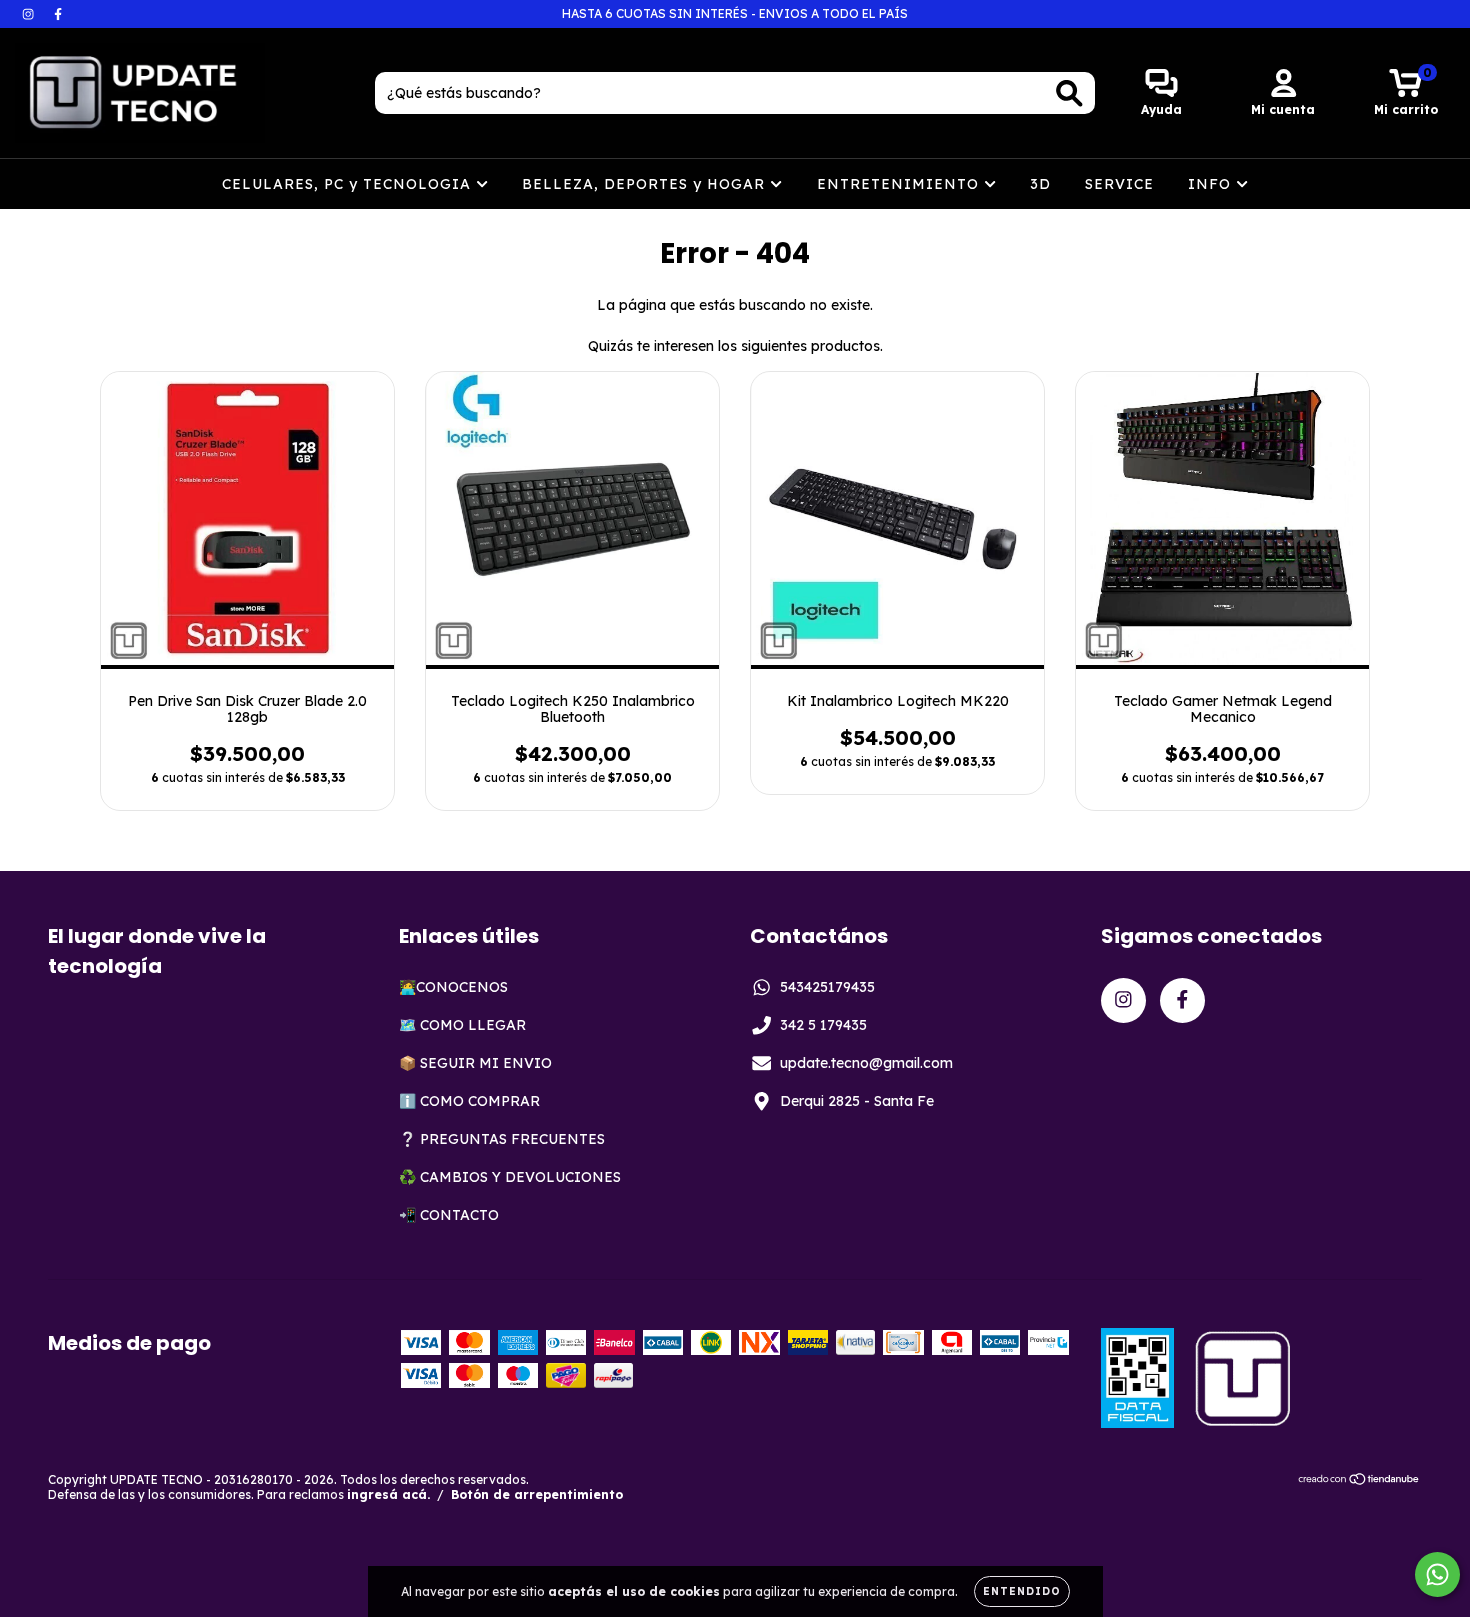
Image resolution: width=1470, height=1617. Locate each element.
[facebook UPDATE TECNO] (58, 14)
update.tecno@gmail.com (866, 1063)
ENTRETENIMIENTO (900, 184)
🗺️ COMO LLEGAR (462, 1025)
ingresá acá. (388, 1494)
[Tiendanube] (1359, 1480)
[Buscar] (1069, 93)
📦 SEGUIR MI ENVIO (475, 1063)
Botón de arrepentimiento (537, 1494)
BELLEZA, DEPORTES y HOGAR (646, 184)
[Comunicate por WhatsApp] (1437, 1574)
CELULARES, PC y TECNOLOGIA (349, 184)
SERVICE (1119, 184)
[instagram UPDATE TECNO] (30, 14)
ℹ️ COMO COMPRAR (469, 1101)
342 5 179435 (823, 1025)
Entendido (1022, 1591)
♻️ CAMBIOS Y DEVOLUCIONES (510, 1177)
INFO (1212, 184)
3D (1040, 184)
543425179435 (827, 987)
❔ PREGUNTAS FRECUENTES (502, 1139)
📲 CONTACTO (449, 1215)
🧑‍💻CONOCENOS (453, 987)
